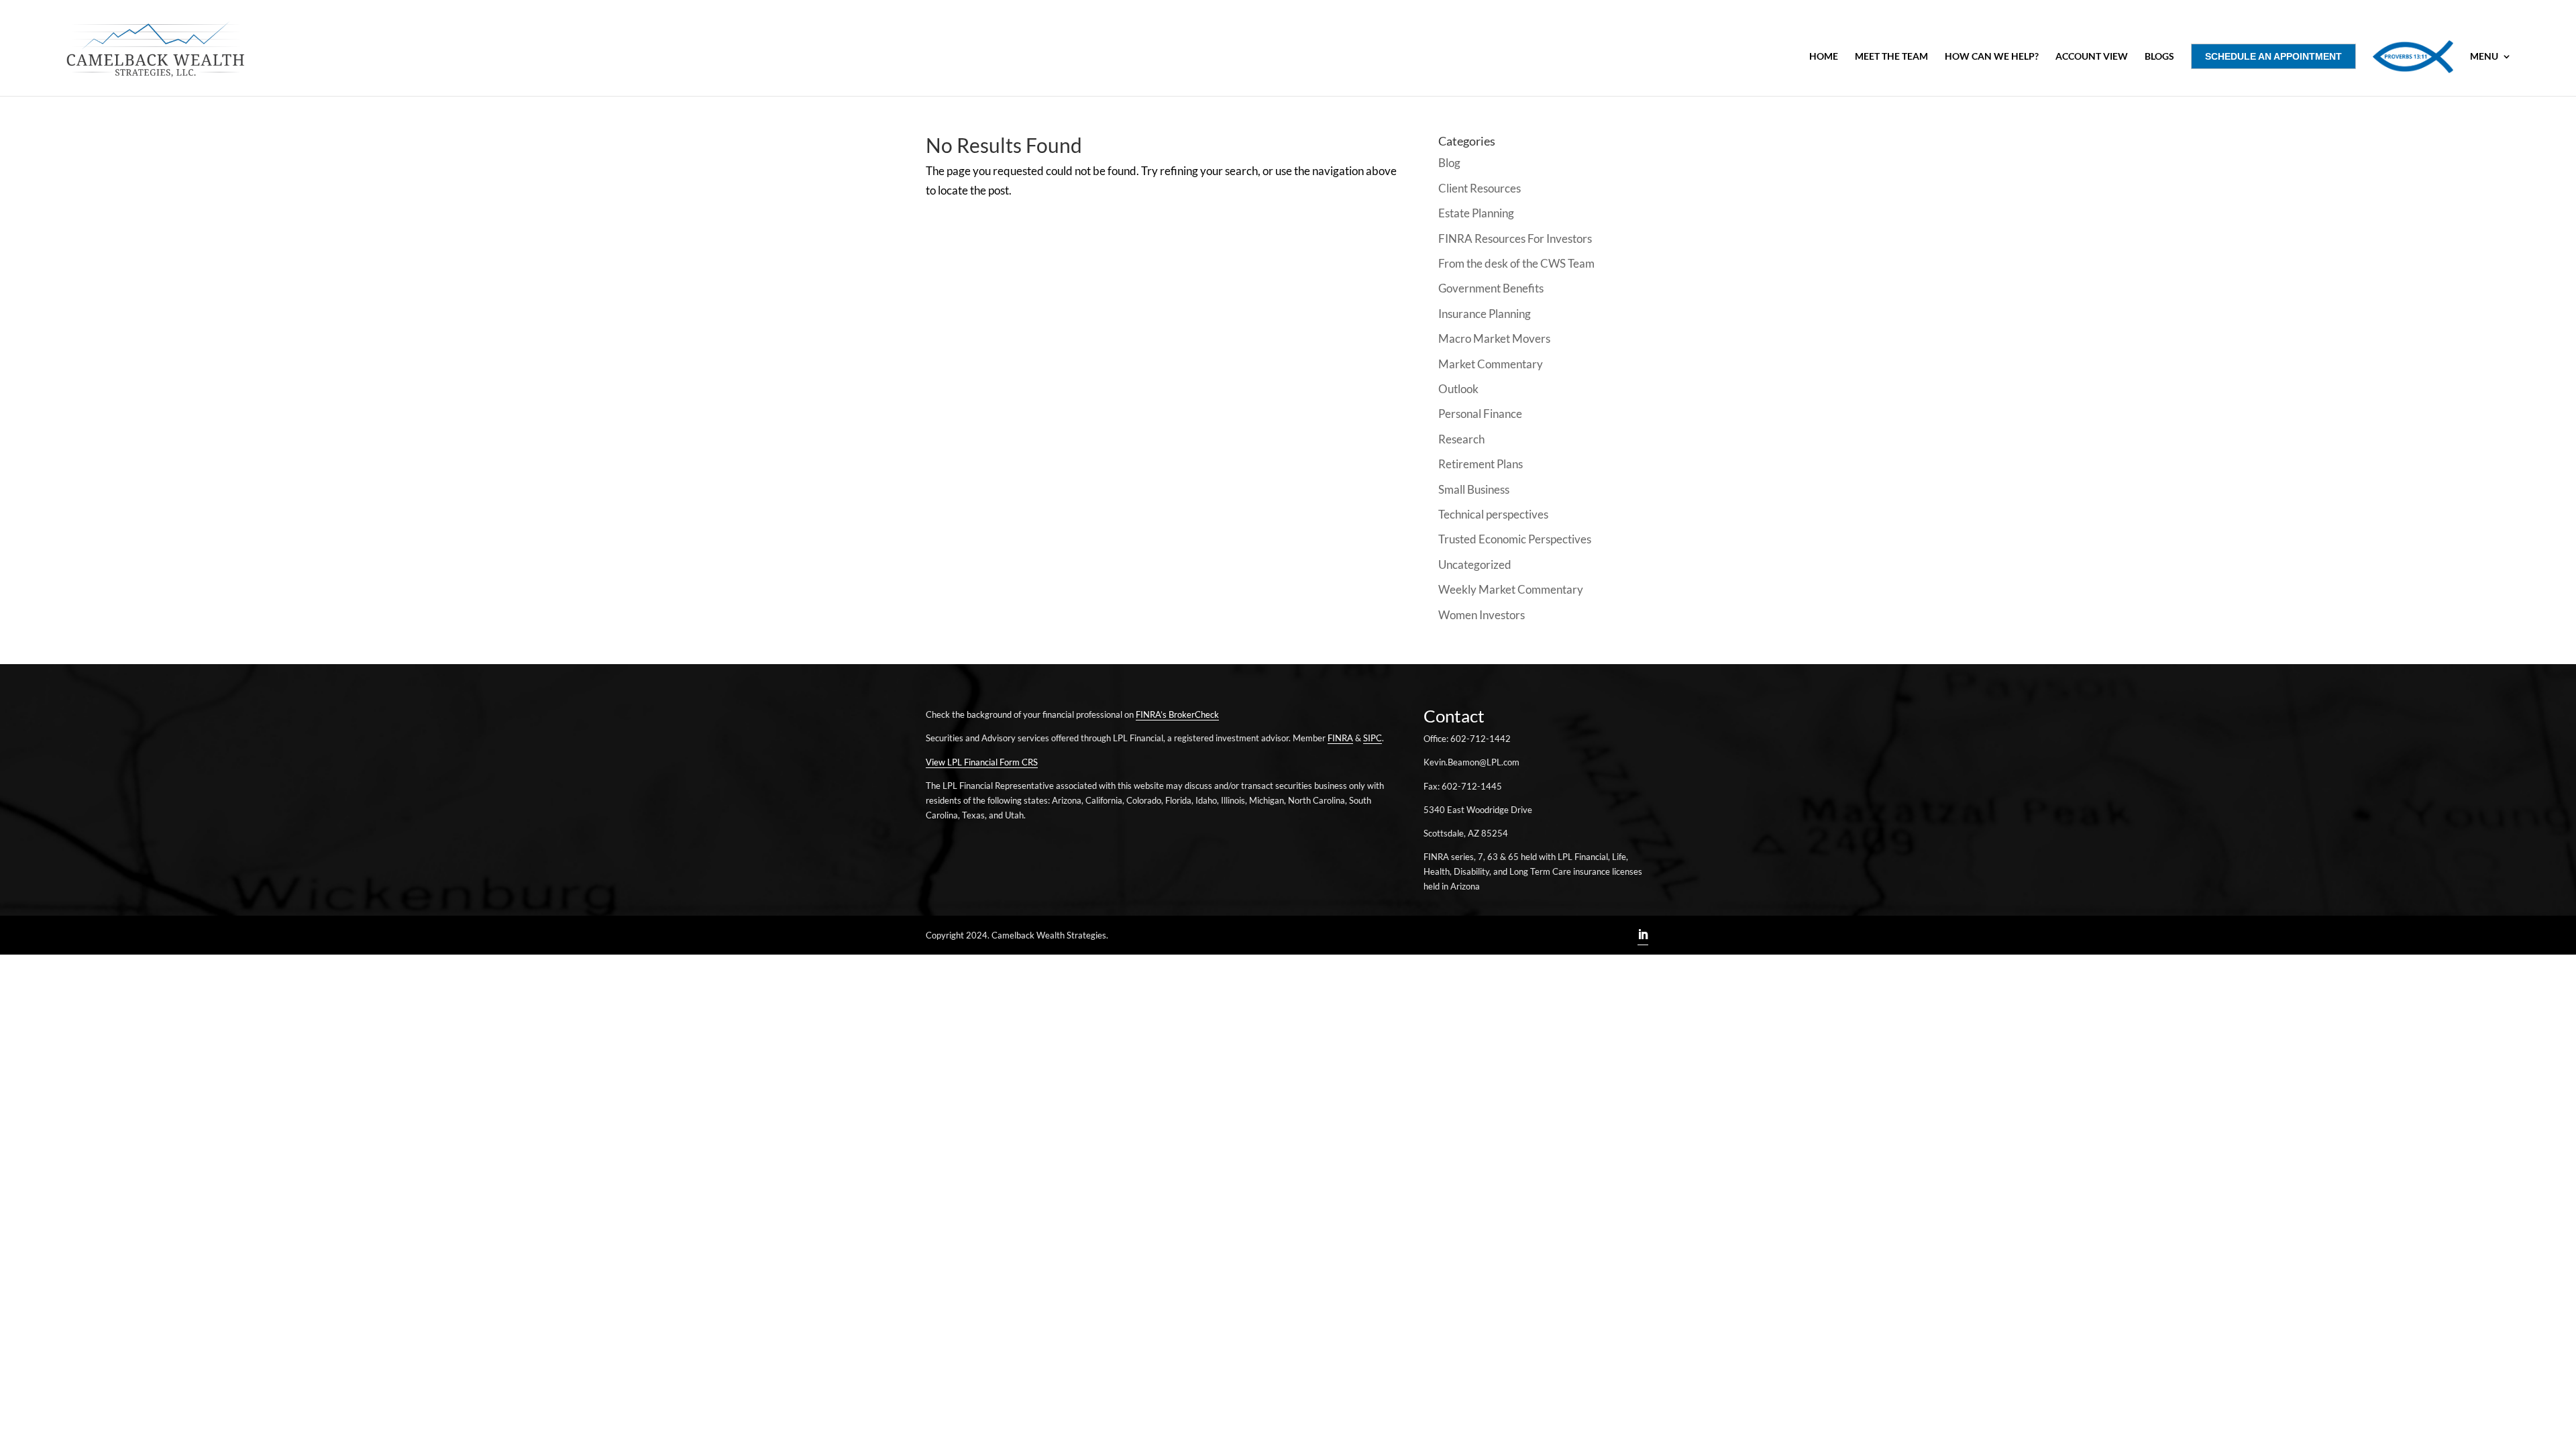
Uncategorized (1475, 565)
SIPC (1373, 738)
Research (1461, 439)
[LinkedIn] (1643, 936)
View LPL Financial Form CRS (982, 762)
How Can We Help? (1992, 57)
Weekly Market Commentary (1511, 589)
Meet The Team (1891, 57)
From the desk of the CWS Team (1516, 263)
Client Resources (1480, 188)
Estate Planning (1476, 213)
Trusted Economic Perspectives (1515, 539)
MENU (2484, 57)
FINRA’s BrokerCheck (1177, 714)
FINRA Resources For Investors (1515, 238)
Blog (1449, 163)
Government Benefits (1491, 288)
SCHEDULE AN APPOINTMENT (2273, 56)
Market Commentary (1491, 364)
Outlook (1458, 389)
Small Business (1474, 489)
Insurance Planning (1485, 314)
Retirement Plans (1481, 464)
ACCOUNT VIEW (2092, 57)
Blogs (2159, 57)
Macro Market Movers (1494, 338)
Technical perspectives (1493, 514)
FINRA (1340, 738)
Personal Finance (1480, 414)
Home (1824, 57)
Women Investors (1482, 615)
